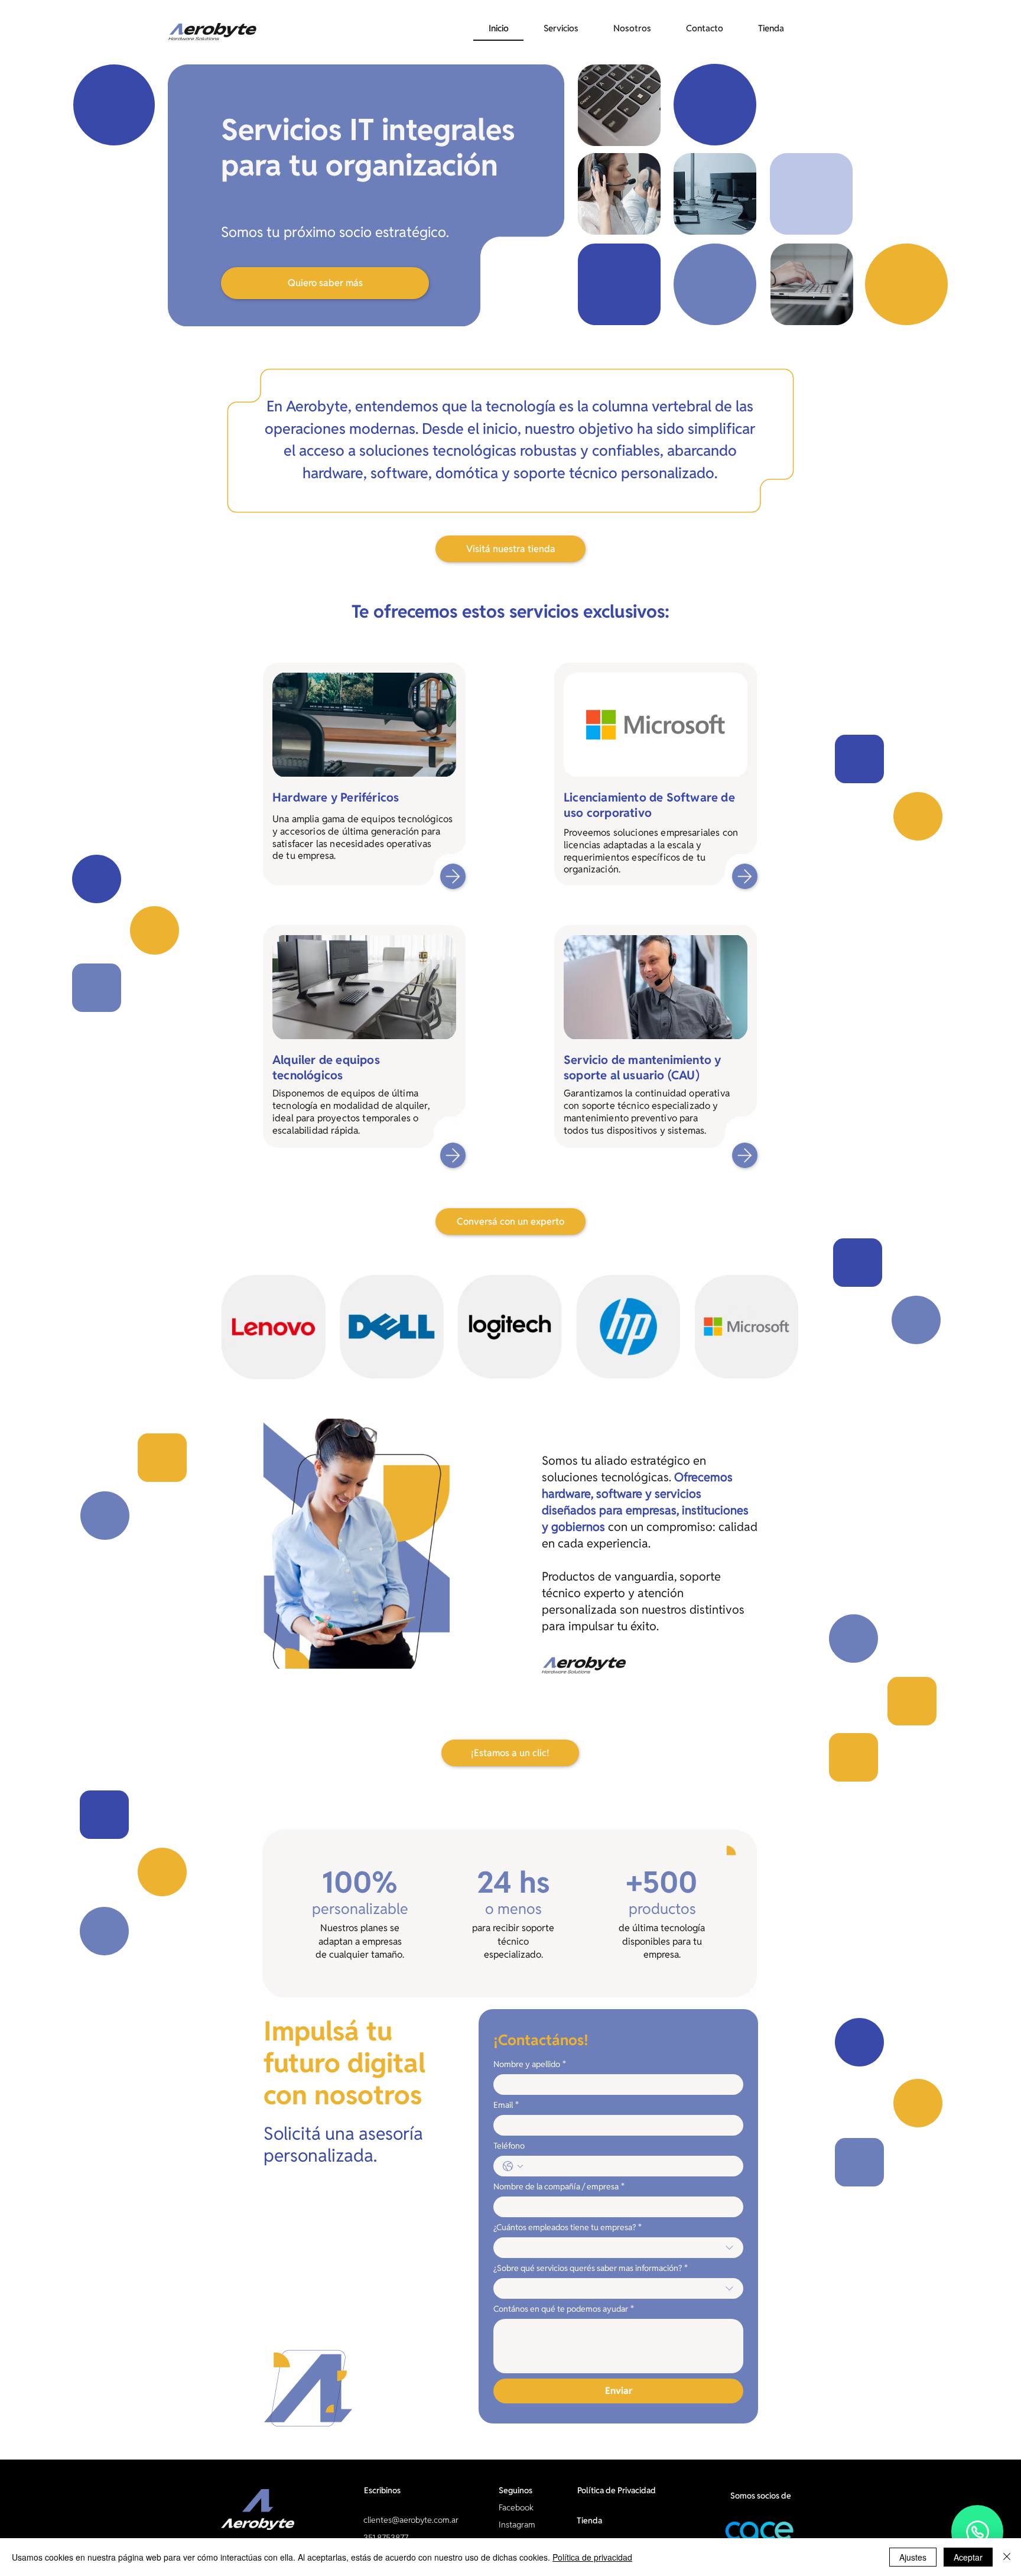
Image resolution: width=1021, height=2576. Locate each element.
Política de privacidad (592, 2557)
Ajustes (913, 2557)
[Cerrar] (1007, 2557)
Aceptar (968, 2557)
